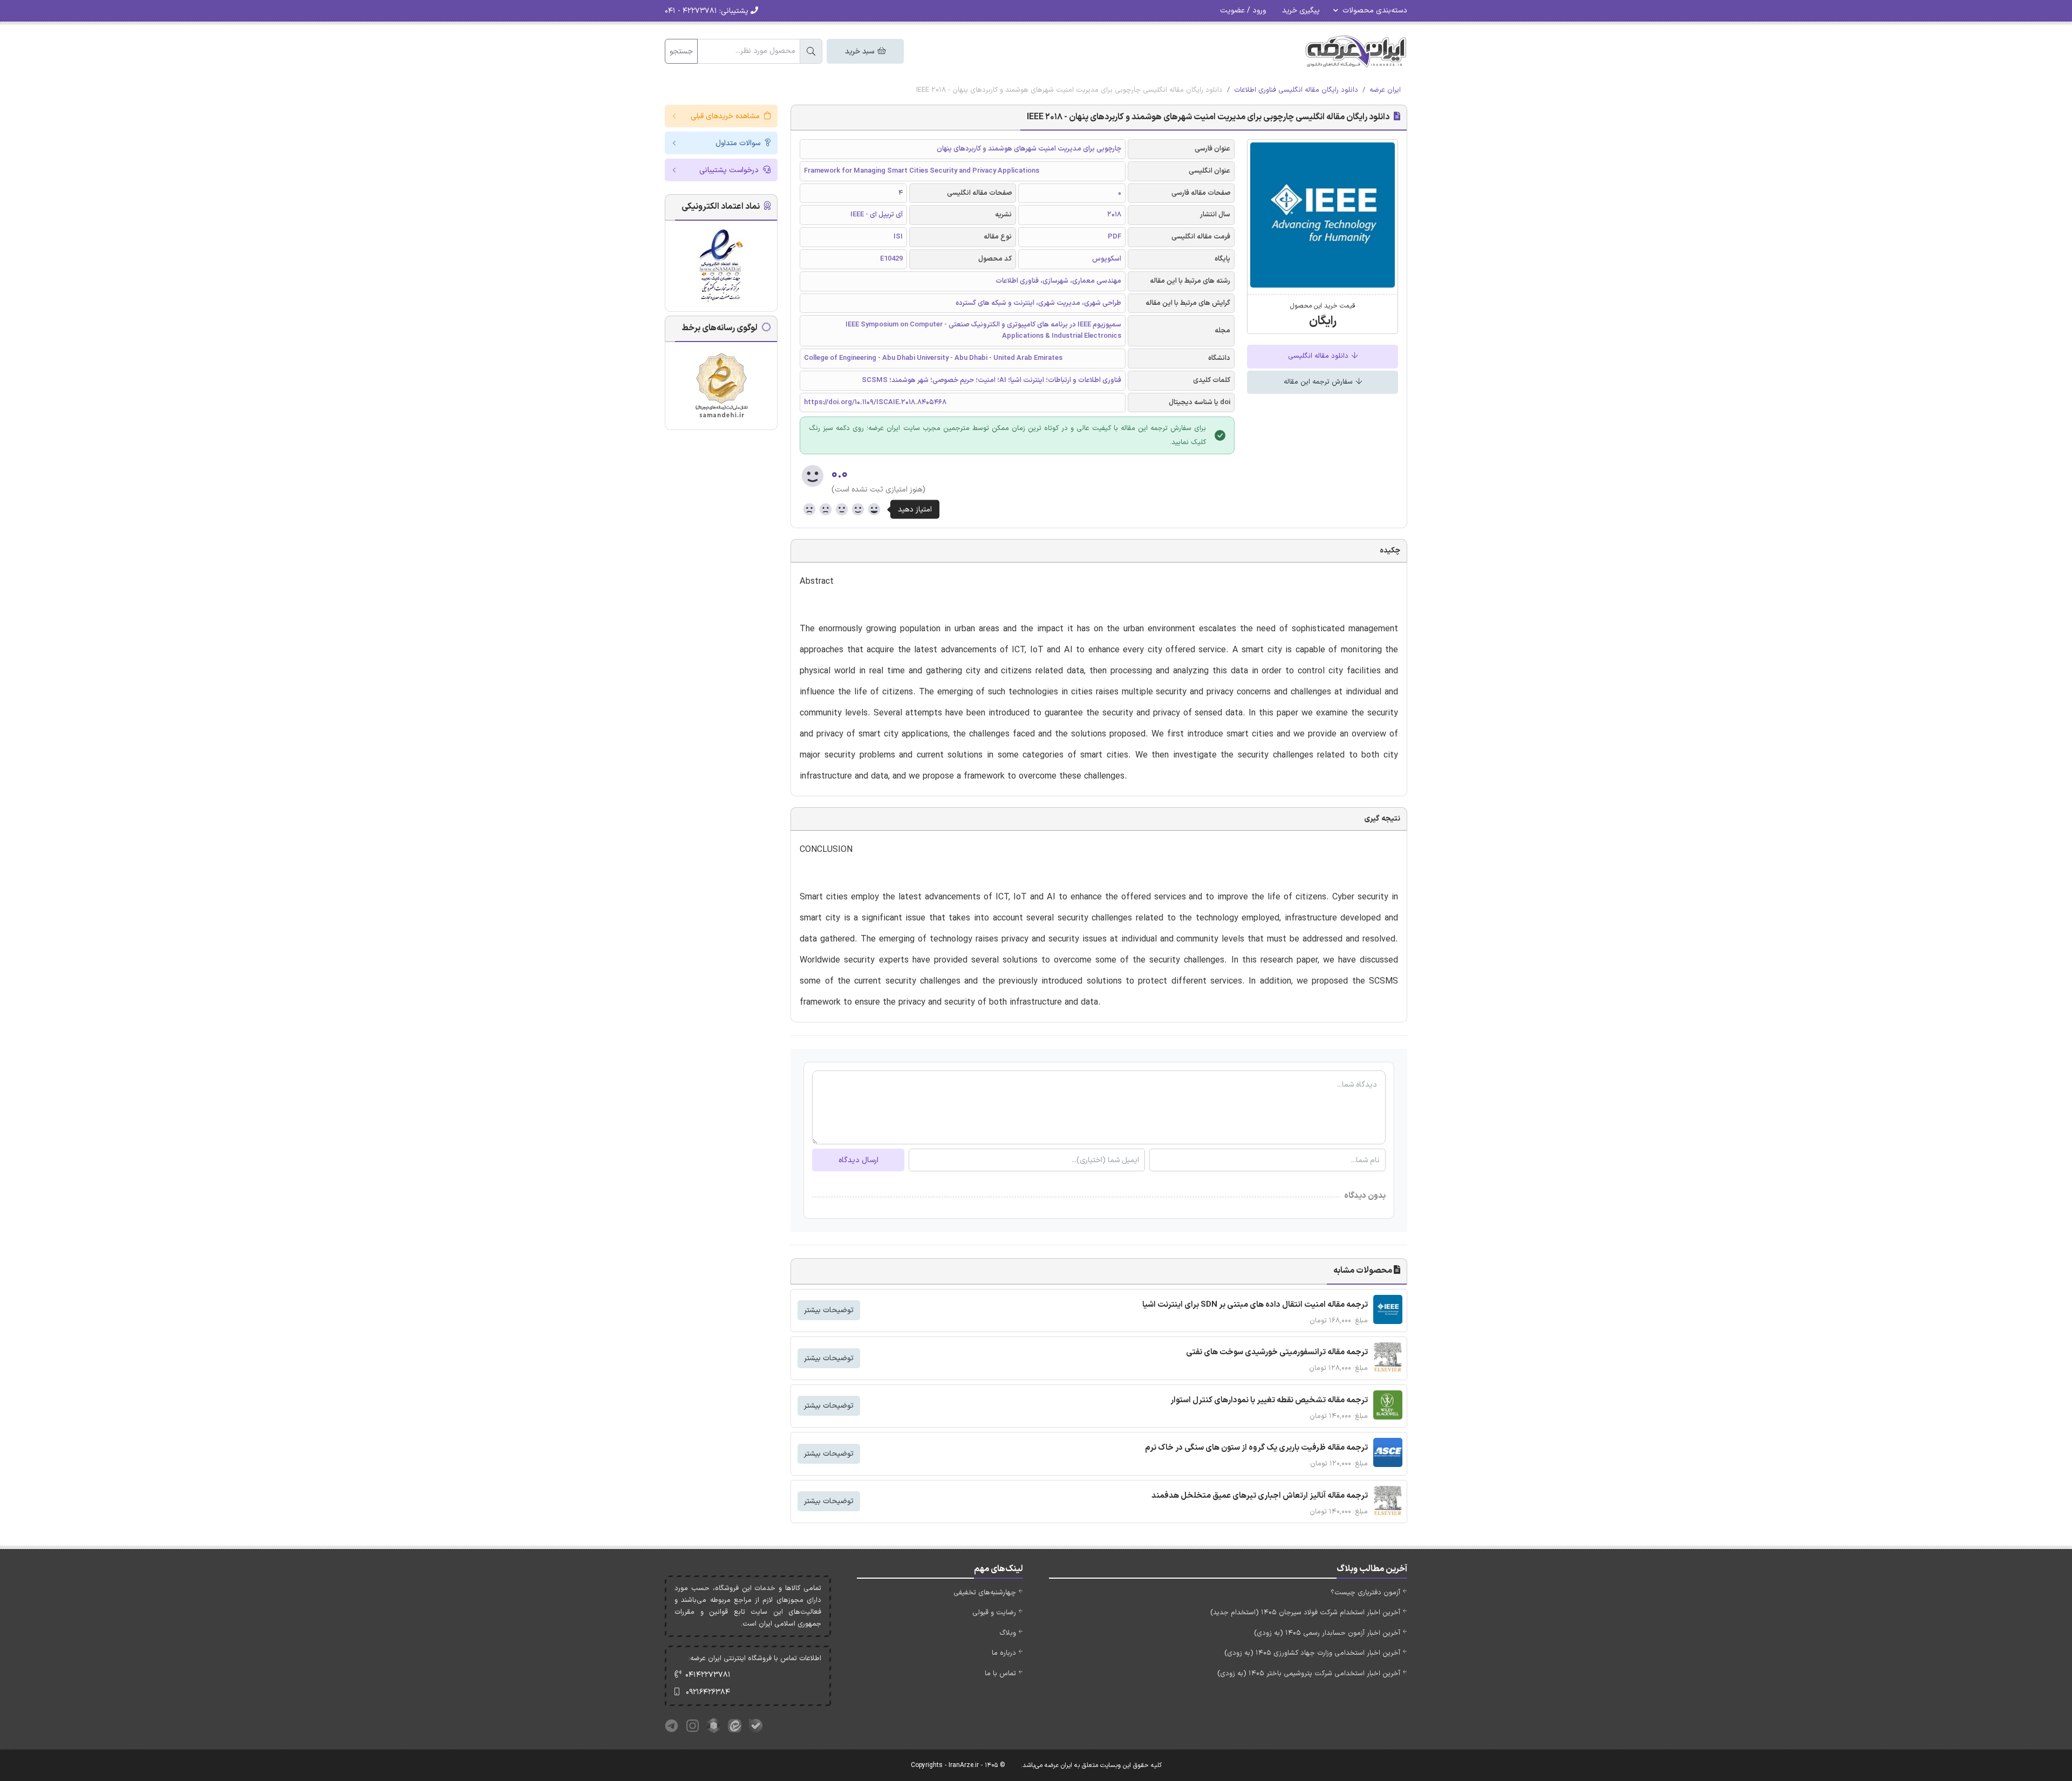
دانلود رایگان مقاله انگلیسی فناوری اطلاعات (1296, 90)
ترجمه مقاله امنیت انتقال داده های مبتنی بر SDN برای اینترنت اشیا (1255, 1305)
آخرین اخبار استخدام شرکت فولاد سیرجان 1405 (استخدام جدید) (1305, 1613)
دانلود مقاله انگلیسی (1319, 356)
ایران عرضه (1385, 90)
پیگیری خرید (1301, 11)
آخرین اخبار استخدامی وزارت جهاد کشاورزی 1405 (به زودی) (1312, 1653)
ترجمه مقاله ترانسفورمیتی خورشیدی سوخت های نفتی (1277, 1352)
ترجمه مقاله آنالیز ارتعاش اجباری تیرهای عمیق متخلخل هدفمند (1260, 1496)
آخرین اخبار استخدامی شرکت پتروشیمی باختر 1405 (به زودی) (1309, 1674)
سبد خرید (861, 52)
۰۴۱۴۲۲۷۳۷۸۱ (708, 1675)
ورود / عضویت (1243, 11)
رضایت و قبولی (994, 1613)
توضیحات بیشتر (829, 1310)
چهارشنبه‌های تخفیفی (985, 1593)
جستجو (681, 52)
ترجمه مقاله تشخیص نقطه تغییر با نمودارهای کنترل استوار (1269, 1400)
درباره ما (1004, 1653)
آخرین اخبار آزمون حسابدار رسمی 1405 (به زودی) (1327, 1633)
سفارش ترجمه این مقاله (1319, 382)
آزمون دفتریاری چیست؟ (1365, 1593)
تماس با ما (1000, 1674)
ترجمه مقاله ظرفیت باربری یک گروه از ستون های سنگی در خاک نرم (1256, 1448)
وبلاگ (1008, 1633)
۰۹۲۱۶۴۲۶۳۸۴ (708, 1692)
